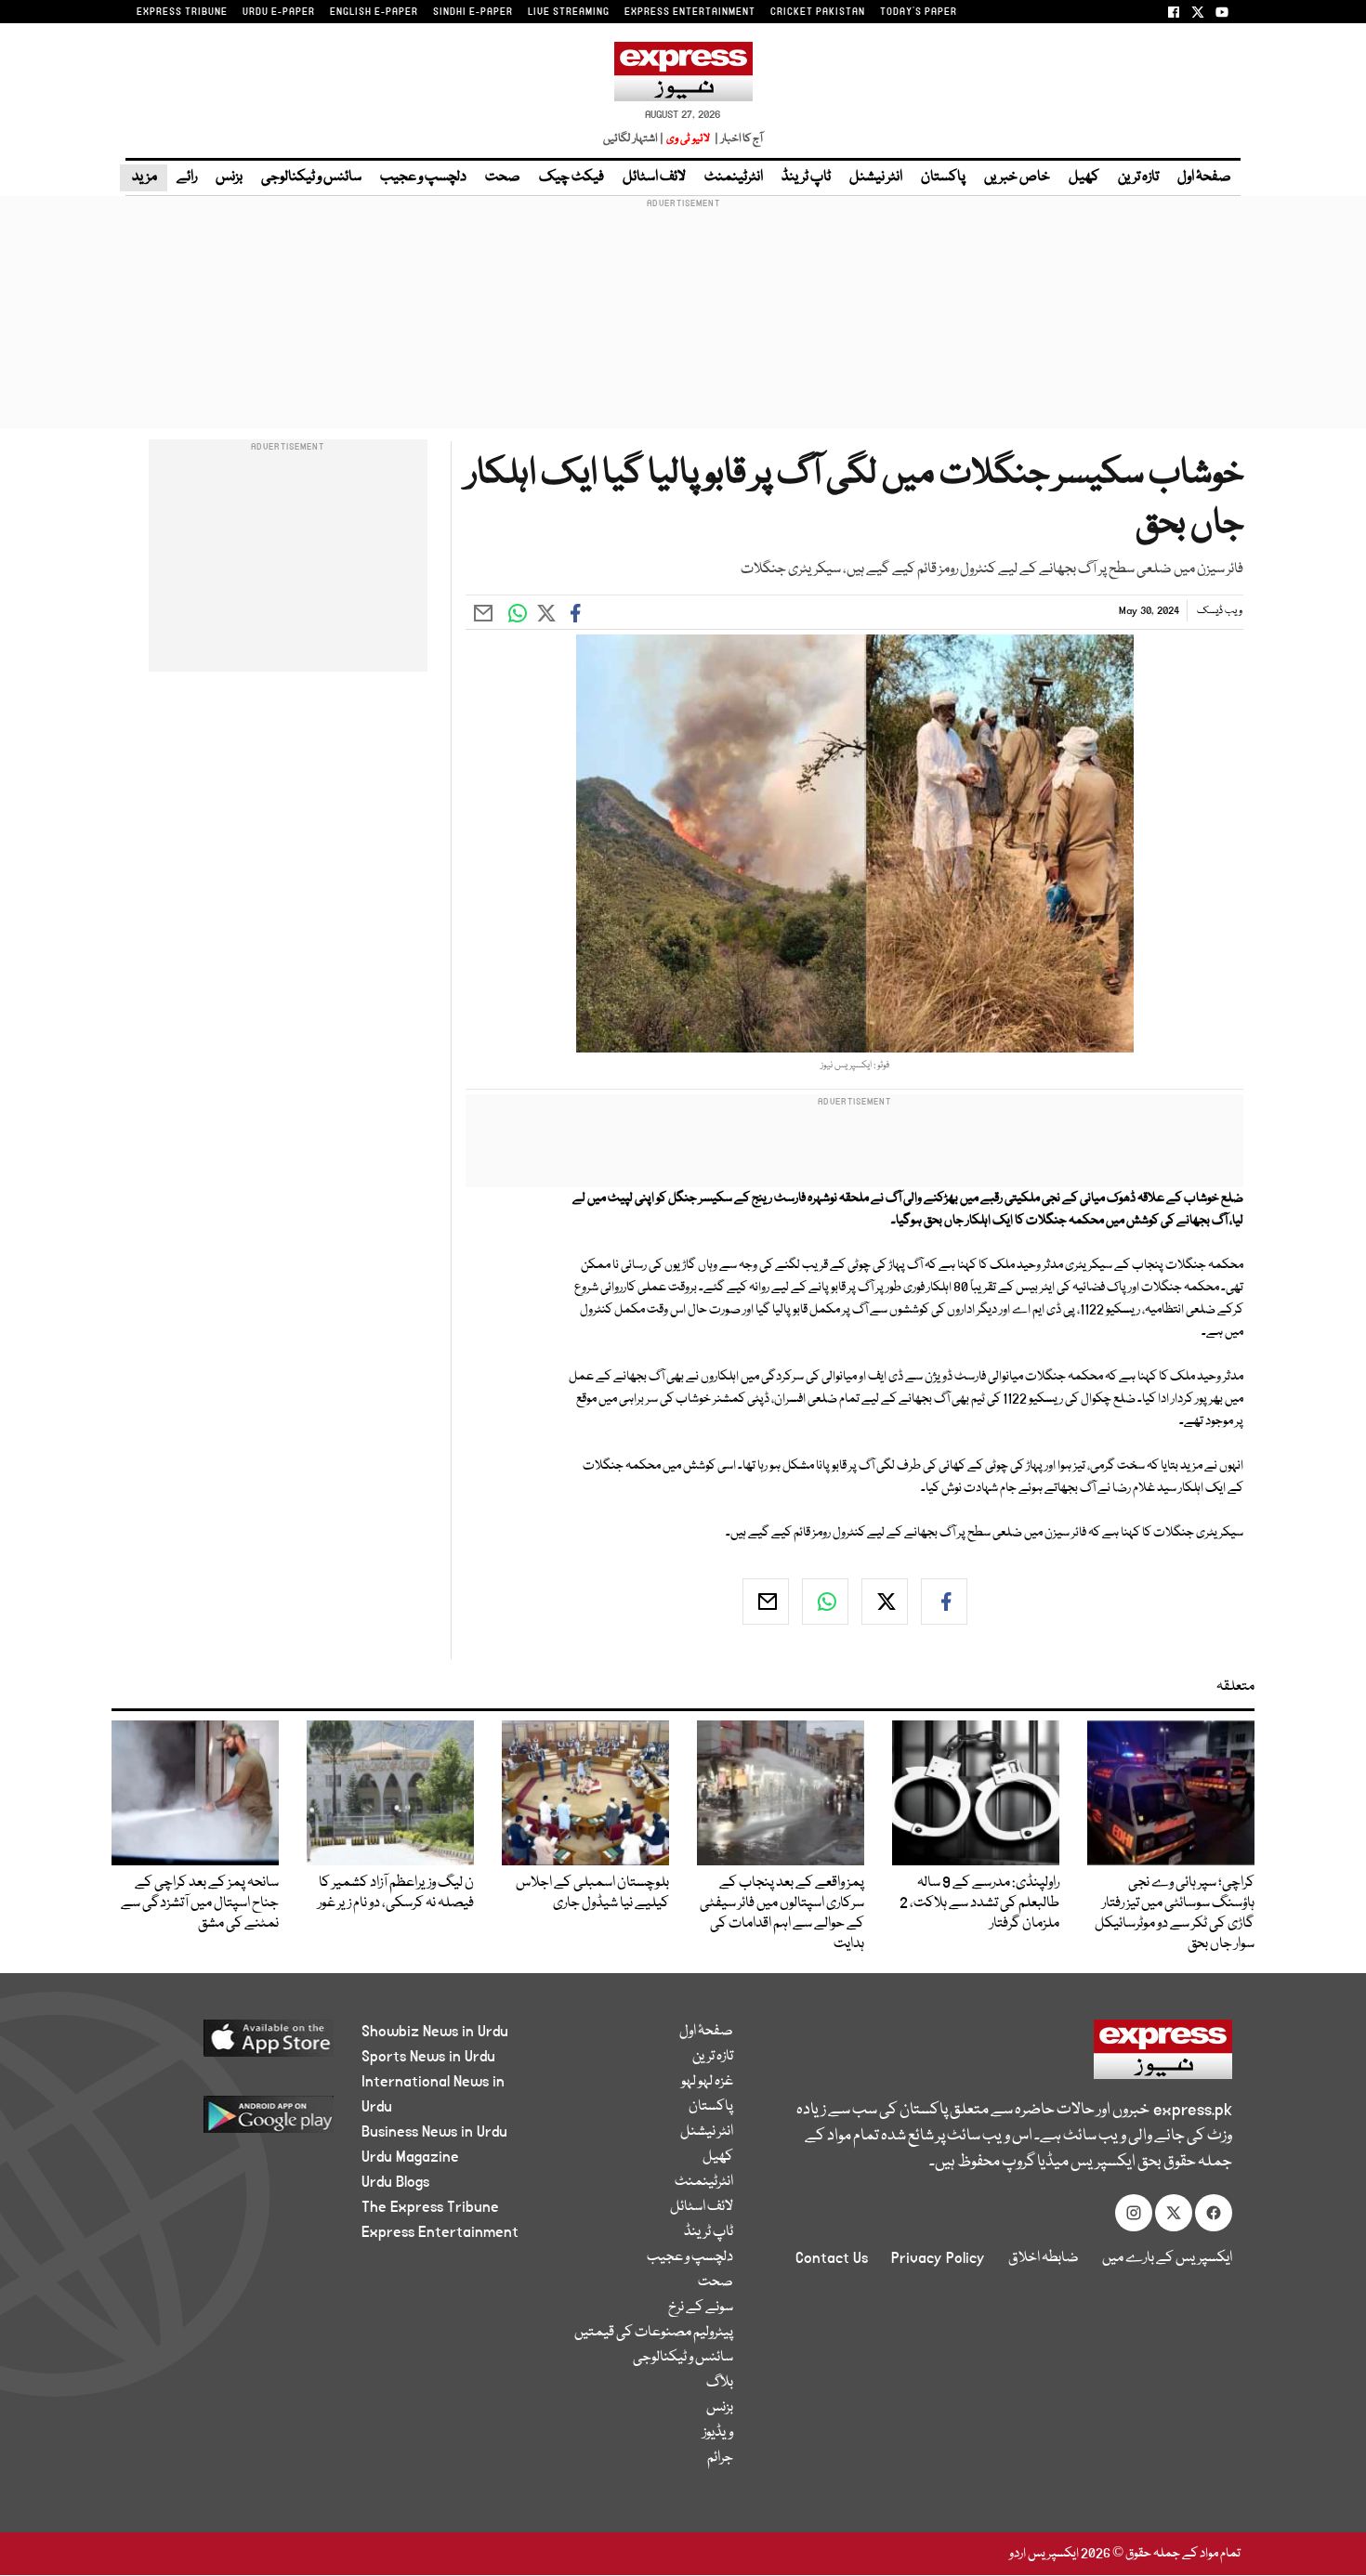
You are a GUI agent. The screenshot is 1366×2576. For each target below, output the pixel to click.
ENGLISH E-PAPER (374, 12)
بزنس (229, 177)
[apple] (234, 2045)
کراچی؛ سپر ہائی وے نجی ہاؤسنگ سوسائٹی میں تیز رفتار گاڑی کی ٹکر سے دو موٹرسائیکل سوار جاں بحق (1175, 1914)
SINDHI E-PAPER (473, 12)
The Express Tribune (430, 2207)
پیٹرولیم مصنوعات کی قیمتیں (654, 2333)
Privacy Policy (938, 2258)
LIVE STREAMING (569, 12)
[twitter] (885, 1602)
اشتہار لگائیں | (634, 139)
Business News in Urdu (434, 2132)
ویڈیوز (718, 2433)
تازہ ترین (1138, 177)
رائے (187, 177)
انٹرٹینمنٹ (734, 177)
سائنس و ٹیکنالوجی (311, 177)
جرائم (720, 2458)
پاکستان (943, 177)
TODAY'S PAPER (919, 12)
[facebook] (944, 1602)
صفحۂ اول (1204, 177)
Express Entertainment (440, 2232)
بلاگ (720, 2383)
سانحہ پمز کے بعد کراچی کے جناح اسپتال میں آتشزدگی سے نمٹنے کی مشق (200, 1903)
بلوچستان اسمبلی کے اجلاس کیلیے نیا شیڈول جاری (592, 1893)
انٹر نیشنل (876, 177)
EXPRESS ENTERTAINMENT (690, 12)
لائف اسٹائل (654, 177)
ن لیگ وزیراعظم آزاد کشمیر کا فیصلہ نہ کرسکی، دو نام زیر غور (396, 1893)
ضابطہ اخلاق (1044, 2258)
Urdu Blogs (395, 2182)
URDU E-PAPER (279, 12)
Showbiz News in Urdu (435, 2032)
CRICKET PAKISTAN (818, 12)
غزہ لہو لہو (707, 2082)
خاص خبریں (1017, 177)
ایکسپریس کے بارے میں (1167, 2258)
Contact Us (832, 2258)
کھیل (1084, 177)
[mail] (766, 1602)
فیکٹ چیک (571, 177)
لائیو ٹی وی (688, 139)
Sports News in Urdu (428, 2057)
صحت (503, 177)
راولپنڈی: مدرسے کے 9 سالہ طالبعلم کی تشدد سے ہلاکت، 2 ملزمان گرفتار (979, 1903)
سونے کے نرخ (701, 2308)
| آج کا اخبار (737, 139)
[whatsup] (825, 1602)
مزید (144, 177)
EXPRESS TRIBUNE (182, 12)
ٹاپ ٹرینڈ (806, 177)
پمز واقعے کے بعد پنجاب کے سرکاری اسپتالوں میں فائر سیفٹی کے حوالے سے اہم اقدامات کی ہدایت (782, 1914)
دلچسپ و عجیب (423, 177)
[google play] (234, 2121)
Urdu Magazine (410, 2157)
